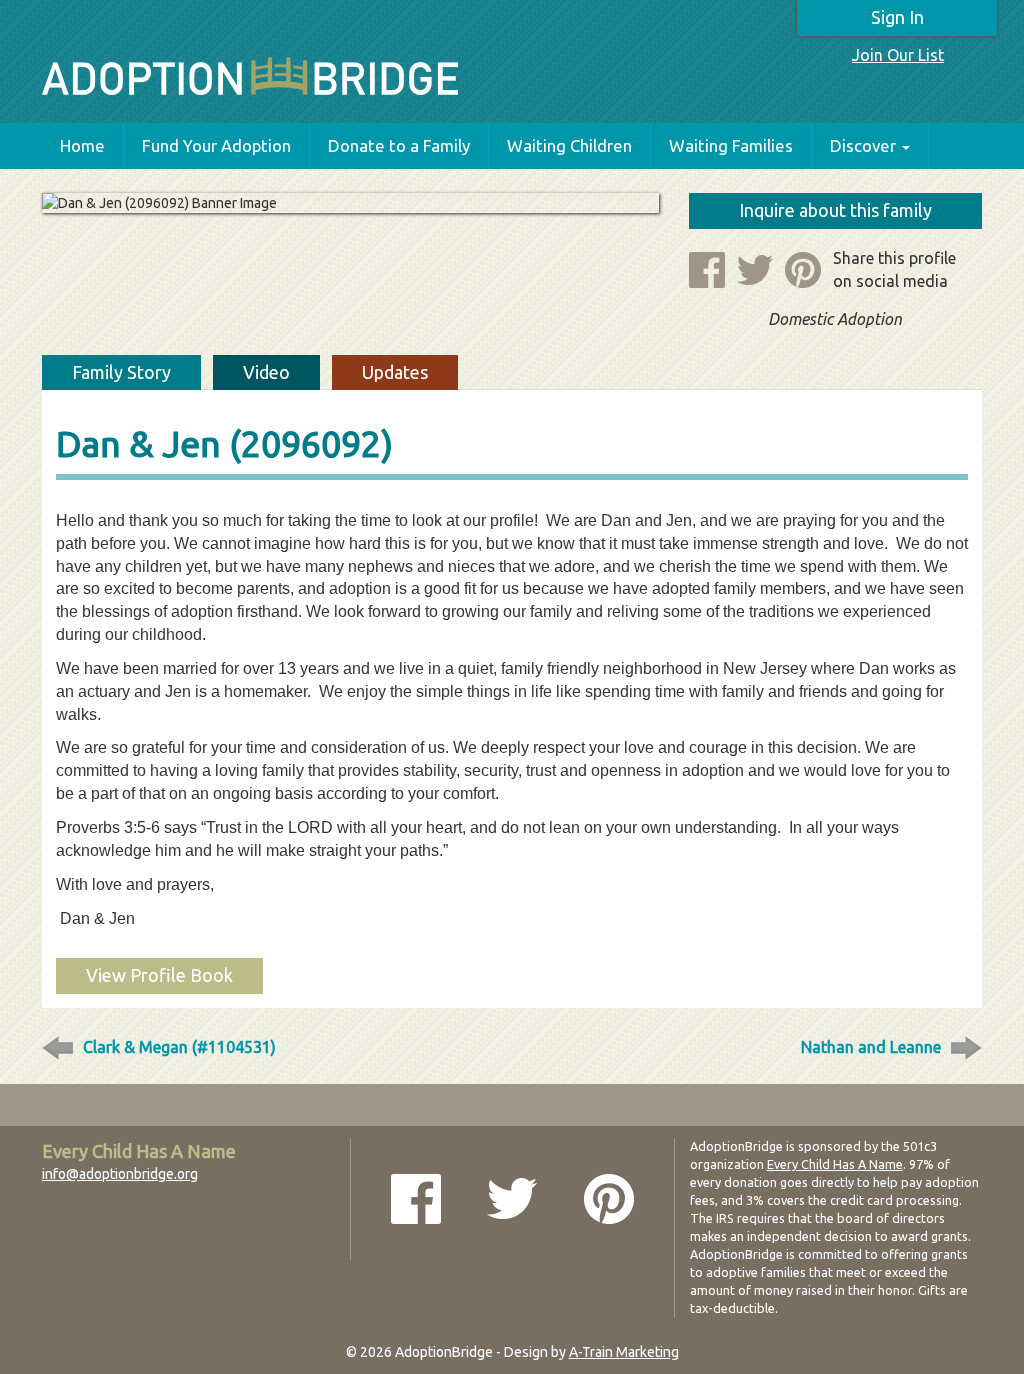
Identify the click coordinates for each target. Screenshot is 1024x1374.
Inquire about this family (835, 210)
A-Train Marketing (624, 1352)
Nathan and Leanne (871, 1047)
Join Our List (898, 55)
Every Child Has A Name (835, 1164)
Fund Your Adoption (216, 145)
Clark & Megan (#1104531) (179, 1047)
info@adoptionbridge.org (120, 1174)
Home (82, 145)
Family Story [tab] (121, 372)
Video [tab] (266, 372)
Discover (863, 145)
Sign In (897, 17)
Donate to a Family (399, 145)
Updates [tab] (395, 372)
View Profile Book (159, 975)
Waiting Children (569, 145)
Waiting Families (731, 145)
